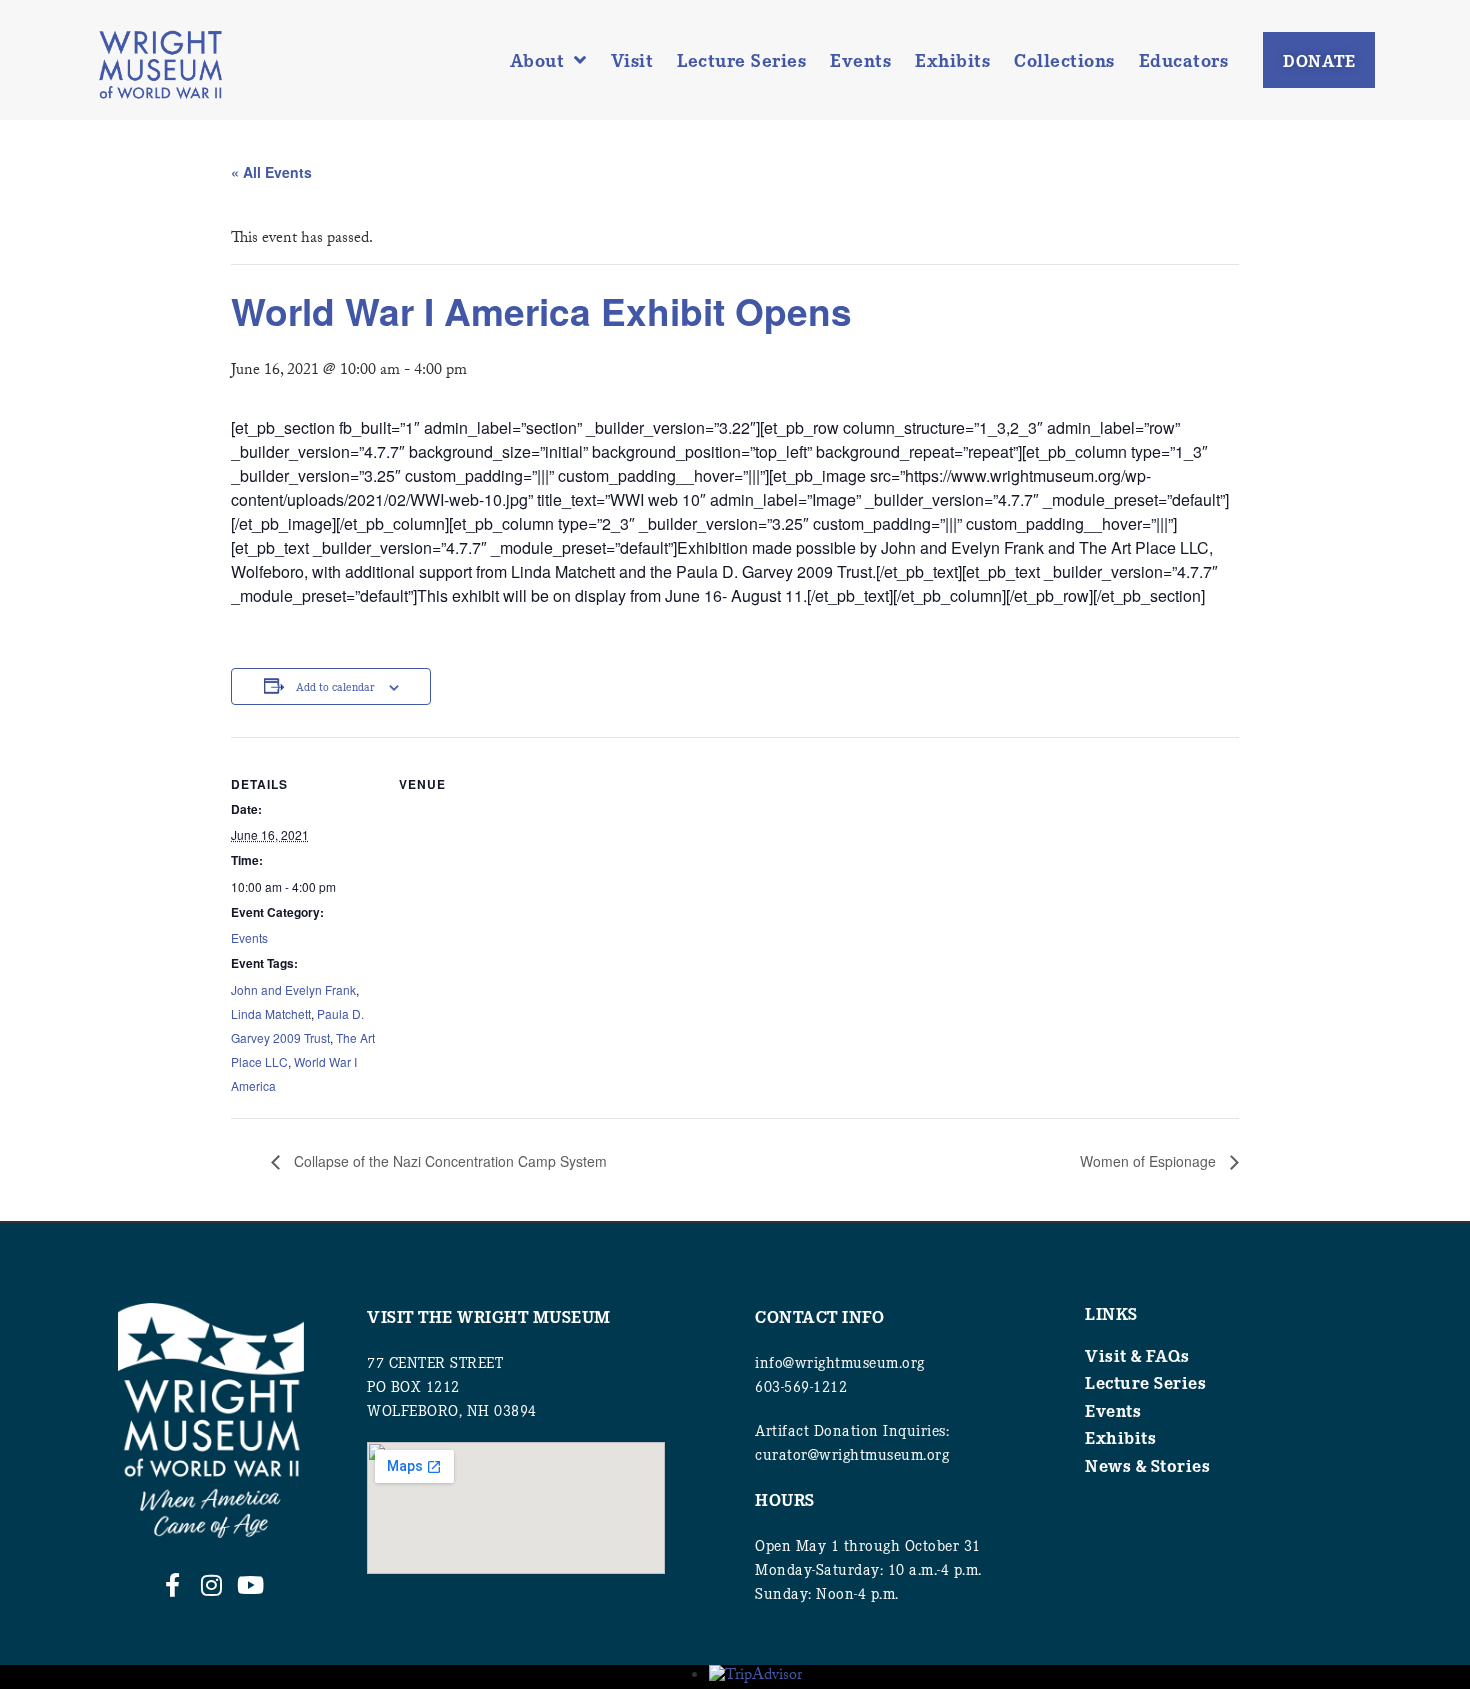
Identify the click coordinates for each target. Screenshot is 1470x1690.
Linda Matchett (271, 1013)
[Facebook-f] (172, 1585)
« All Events (271, 172)
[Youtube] (250, 1585)
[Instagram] (211, 1585)
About (537, 59)
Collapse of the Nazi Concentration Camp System (448, 1161)
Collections (1064, 59)
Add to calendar (335, 686)
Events (860, 59)
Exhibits (952, 59)
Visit (632, 59)
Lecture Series (741, 59)
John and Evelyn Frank (293, 989)
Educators (1184, 59)
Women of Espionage (1150, 1161)
